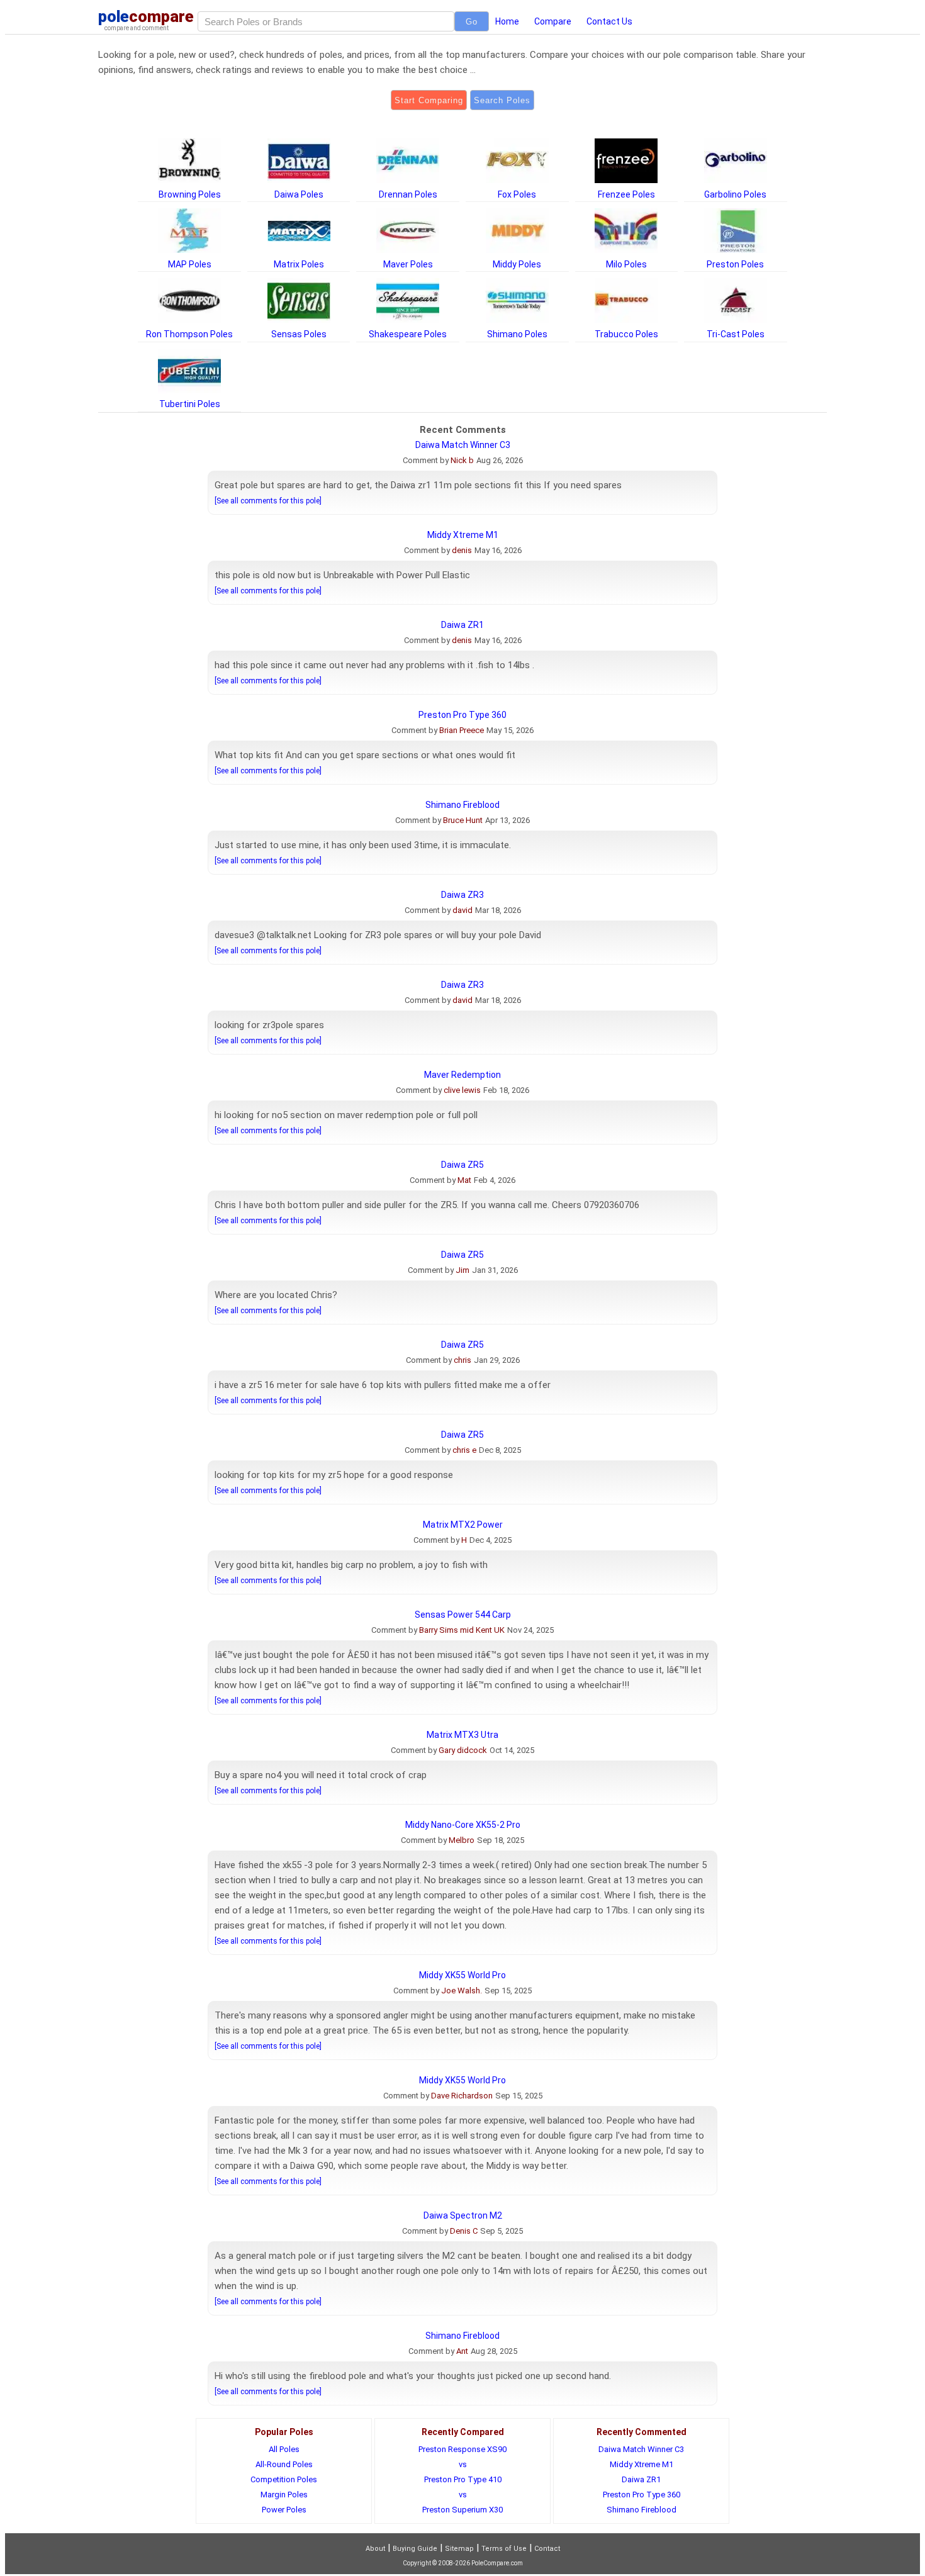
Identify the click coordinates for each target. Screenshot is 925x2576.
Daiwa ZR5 (462, 1165)
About (375, 2549)
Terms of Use (504, 2549)
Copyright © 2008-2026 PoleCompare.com (463, 2563)
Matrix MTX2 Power (463, 1525)
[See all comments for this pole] (268, 501)
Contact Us (609, 21)
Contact (547, 2549)
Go (472, 22)
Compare (553, 21)
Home (507, 21)
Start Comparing (429, 100)
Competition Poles (284, 2479)
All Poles (284, 2449)
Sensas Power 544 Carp (463, 1615)
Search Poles (502, 100)
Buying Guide (415, 2549)
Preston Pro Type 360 (462, 715)
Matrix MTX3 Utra (462, 1735)
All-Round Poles (284, 2464)
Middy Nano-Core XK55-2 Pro (463, 1825)
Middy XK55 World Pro (462, 1975)
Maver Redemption (462, 1075)
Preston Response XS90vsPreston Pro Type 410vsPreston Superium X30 (462, 2479)
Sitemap (459, 2549)
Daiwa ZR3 (462, 895)
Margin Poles (284, 2495)
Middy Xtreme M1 (463, 535)
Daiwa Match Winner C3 (463, 445)
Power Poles (284, 2510)
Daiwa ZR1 (462, 625)
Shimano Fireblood (462, 805)
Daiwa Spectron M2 (463, 2215)
